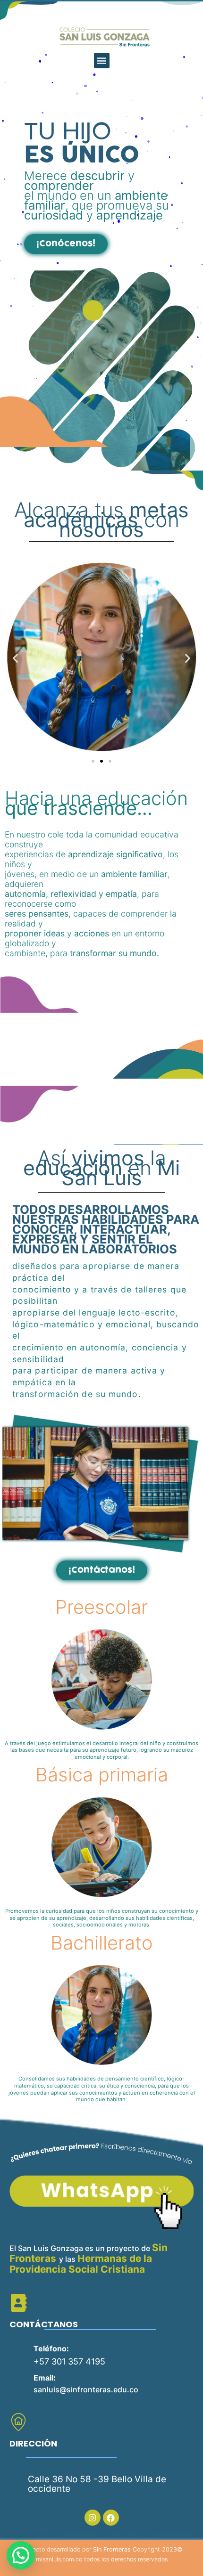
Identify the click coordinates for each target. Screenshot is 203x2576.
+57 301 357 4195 (69, 2361)
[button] (102, 61)
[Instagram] (93, 2518)
